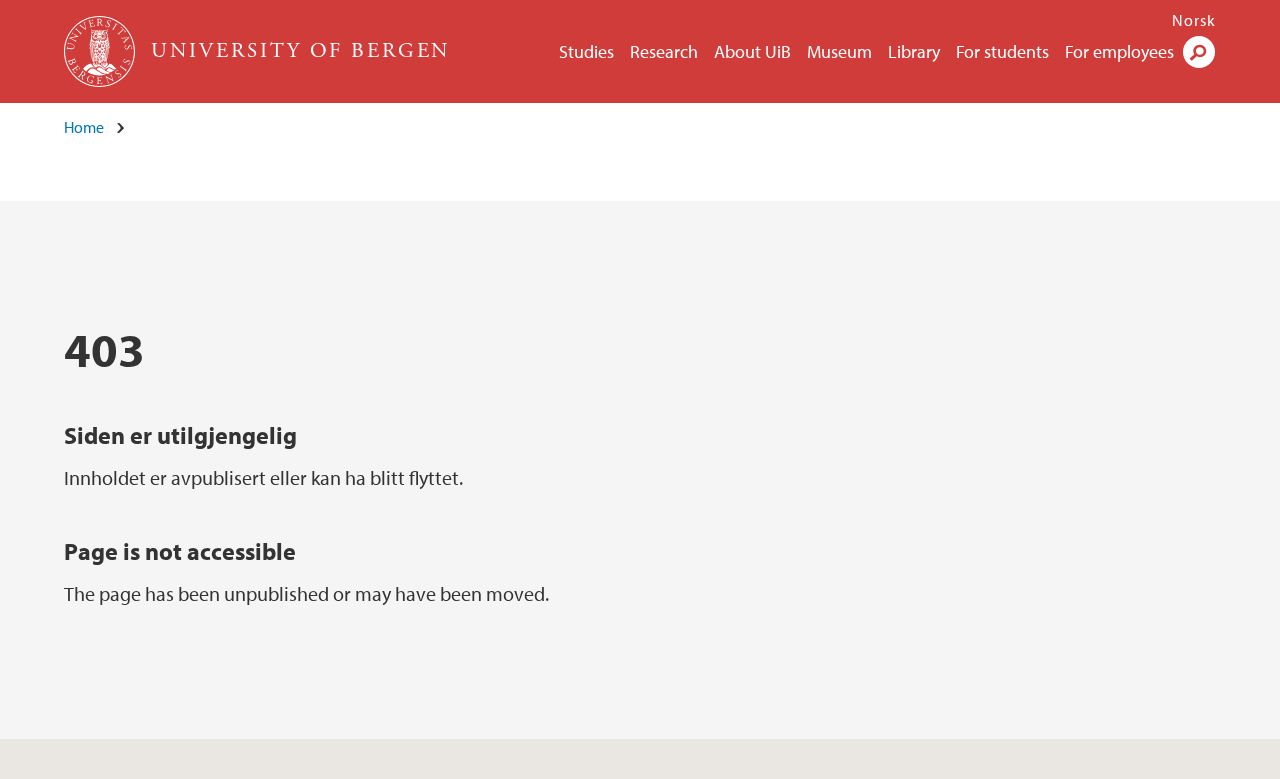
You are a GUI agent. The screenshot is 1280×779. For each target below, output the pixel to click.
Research (664, 51)
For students (1002, 51)
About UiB (752, 51)
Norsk (1194, 20)
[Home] (101, 51)
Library (914, 51)
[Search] (1199, 52)
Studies (586, 51)
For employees (1119, 51)
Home (84, 127)
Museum (839, 51)
